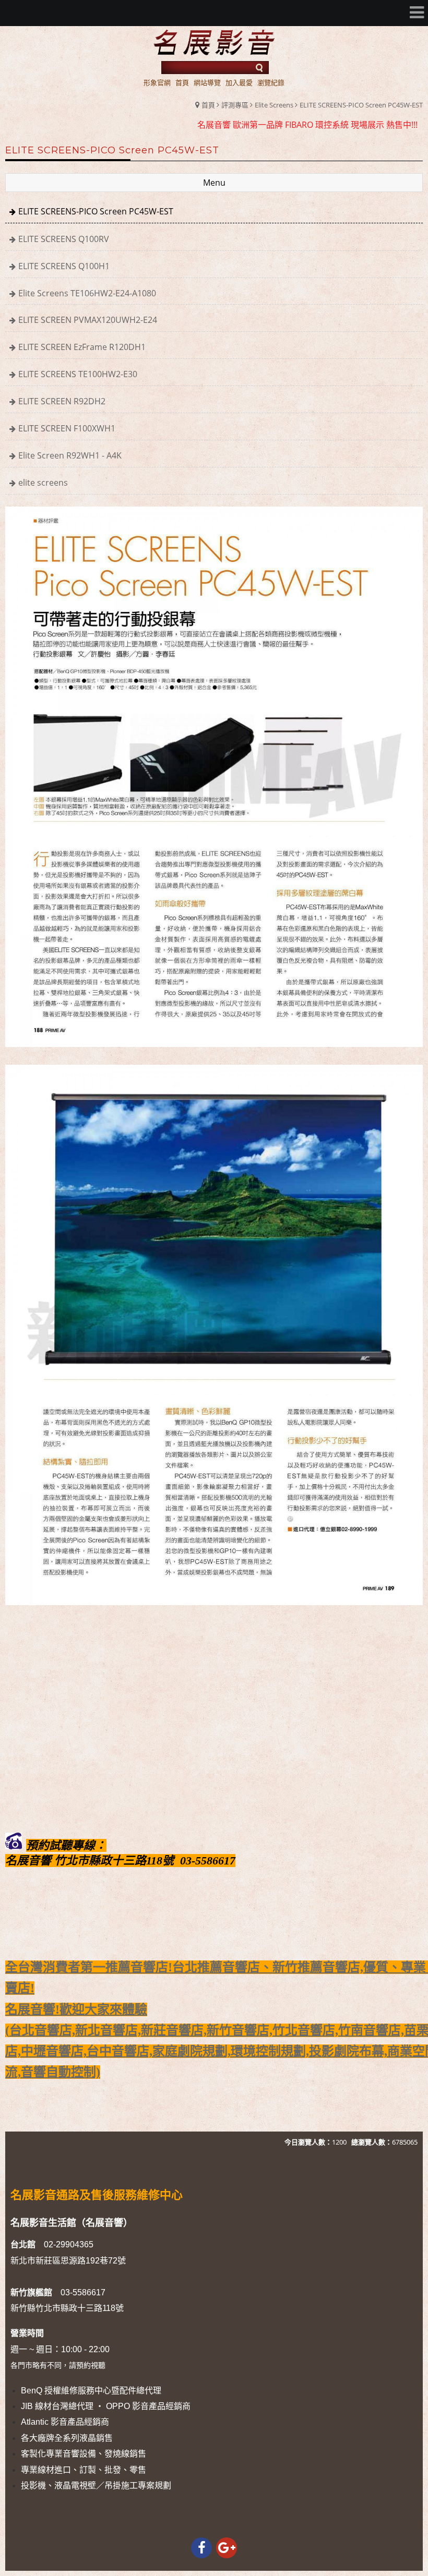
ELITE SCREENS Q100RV (64, 239)
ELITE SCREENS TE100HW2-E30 (78, 374)
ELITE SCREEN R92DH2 (62, 401)
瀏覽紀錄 (271, 82)
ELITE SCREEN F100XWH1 (67, 428)
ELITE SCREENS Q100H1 (64, 266)
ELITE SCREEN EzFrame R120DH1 (82, 347)
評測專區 (235, 105)
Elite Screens (274, 105)
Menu (214, 183)
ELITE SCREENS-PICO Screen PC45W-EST (361, 105)
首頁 (208, 105)
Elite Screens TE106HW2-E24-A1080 (87, 293)
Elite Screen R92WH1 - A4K (70, 455)
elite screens (43, 483)
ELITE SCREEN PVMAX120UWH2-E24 (88, 320)
